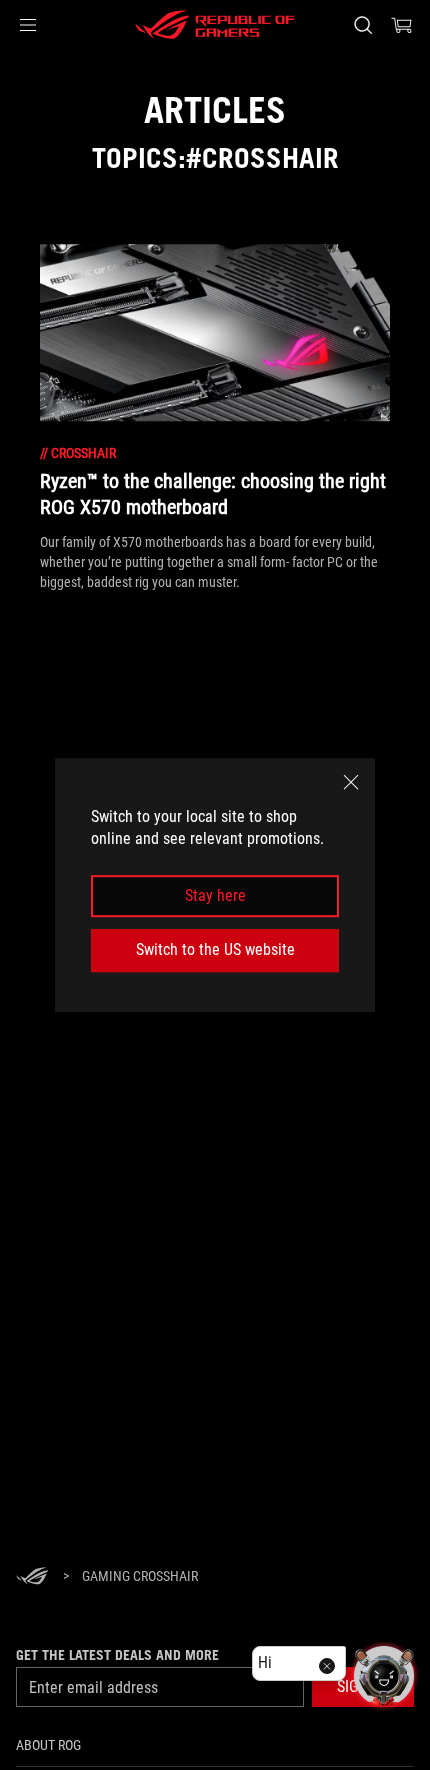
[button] (28, 25)
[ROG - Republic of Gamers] (215, 25)
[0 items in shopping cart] (402, 25)
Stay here (215, 895)
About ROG (48, 1745)
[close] (351, 782)
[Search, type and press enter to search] (362, 25)
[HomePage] (32, 1577)
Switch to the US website (215, 949)
